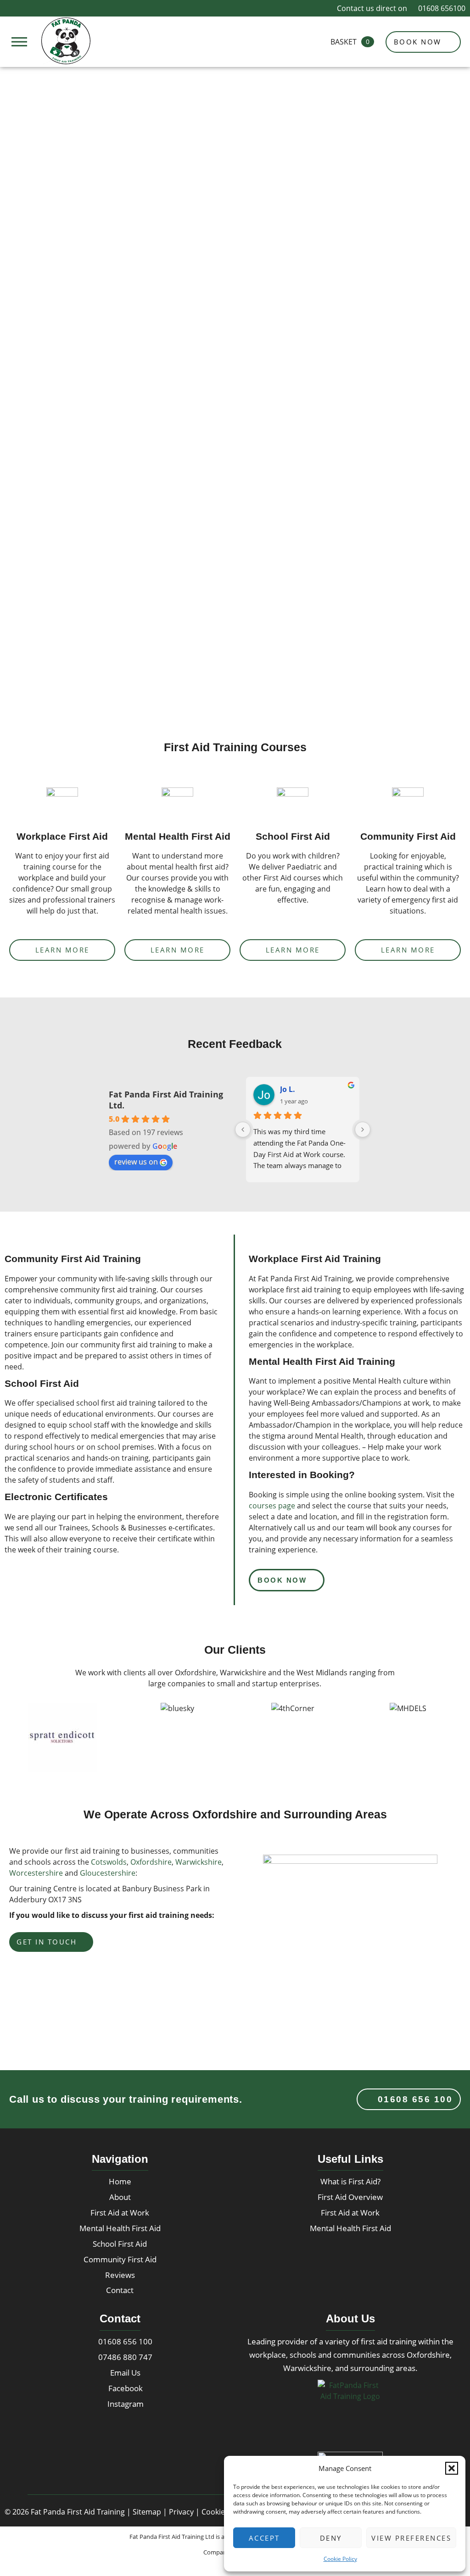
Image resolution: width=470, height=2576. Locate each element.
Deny (331, 2538)
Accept (264, 2538)
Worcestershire (36, 1873)
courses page (272, 1506)
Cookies (215, 2512)
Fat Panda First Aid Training (78, 2512)
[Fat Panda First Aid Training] (66, 41)
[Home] (350, 2412)
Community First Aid (408, 836)
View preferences (411, 2538)
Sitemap (147, 2512)
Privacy (181, 2512)
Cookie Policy (340, 2559)
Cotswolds (109, 1862)
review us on (136, 1162)
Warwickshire (199, 1862)
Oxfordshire (151, 1862)
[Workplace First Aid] (62, 803)
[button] (452, 2468)
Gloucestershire (108, 1873)
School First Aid (293, 836)
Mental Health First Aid (178, 836)
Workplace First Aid (62, 836)
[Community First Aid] (408, 803)
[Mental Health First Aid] (177, 803)
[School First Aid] (293, 803)
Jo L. (288, 1089)
